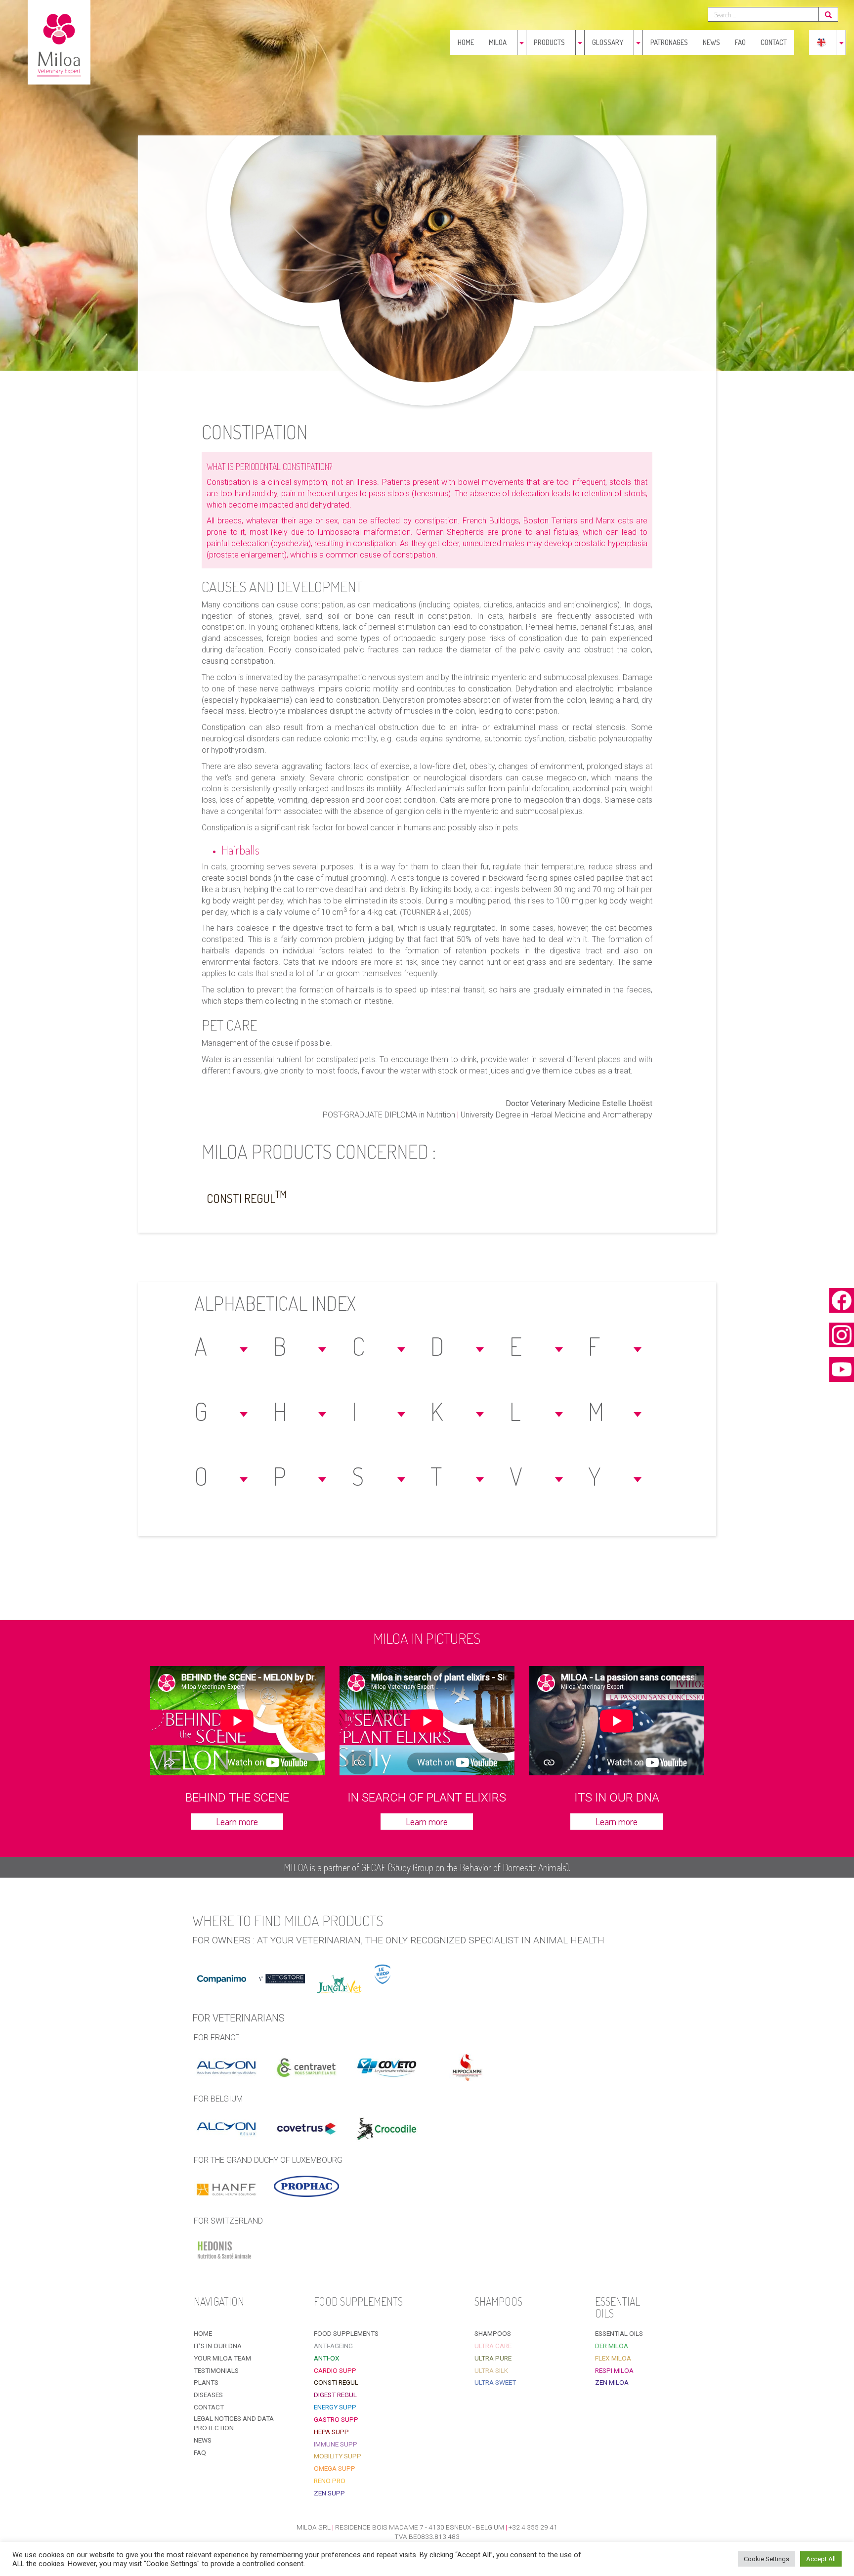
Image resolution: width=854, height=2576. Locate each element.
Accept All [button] (821, 2559)
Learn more (237, 1821)
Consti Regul (247, 1197)
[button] (222, 1346)
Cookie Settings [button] (767, 2559)
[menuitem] (821, 43)
